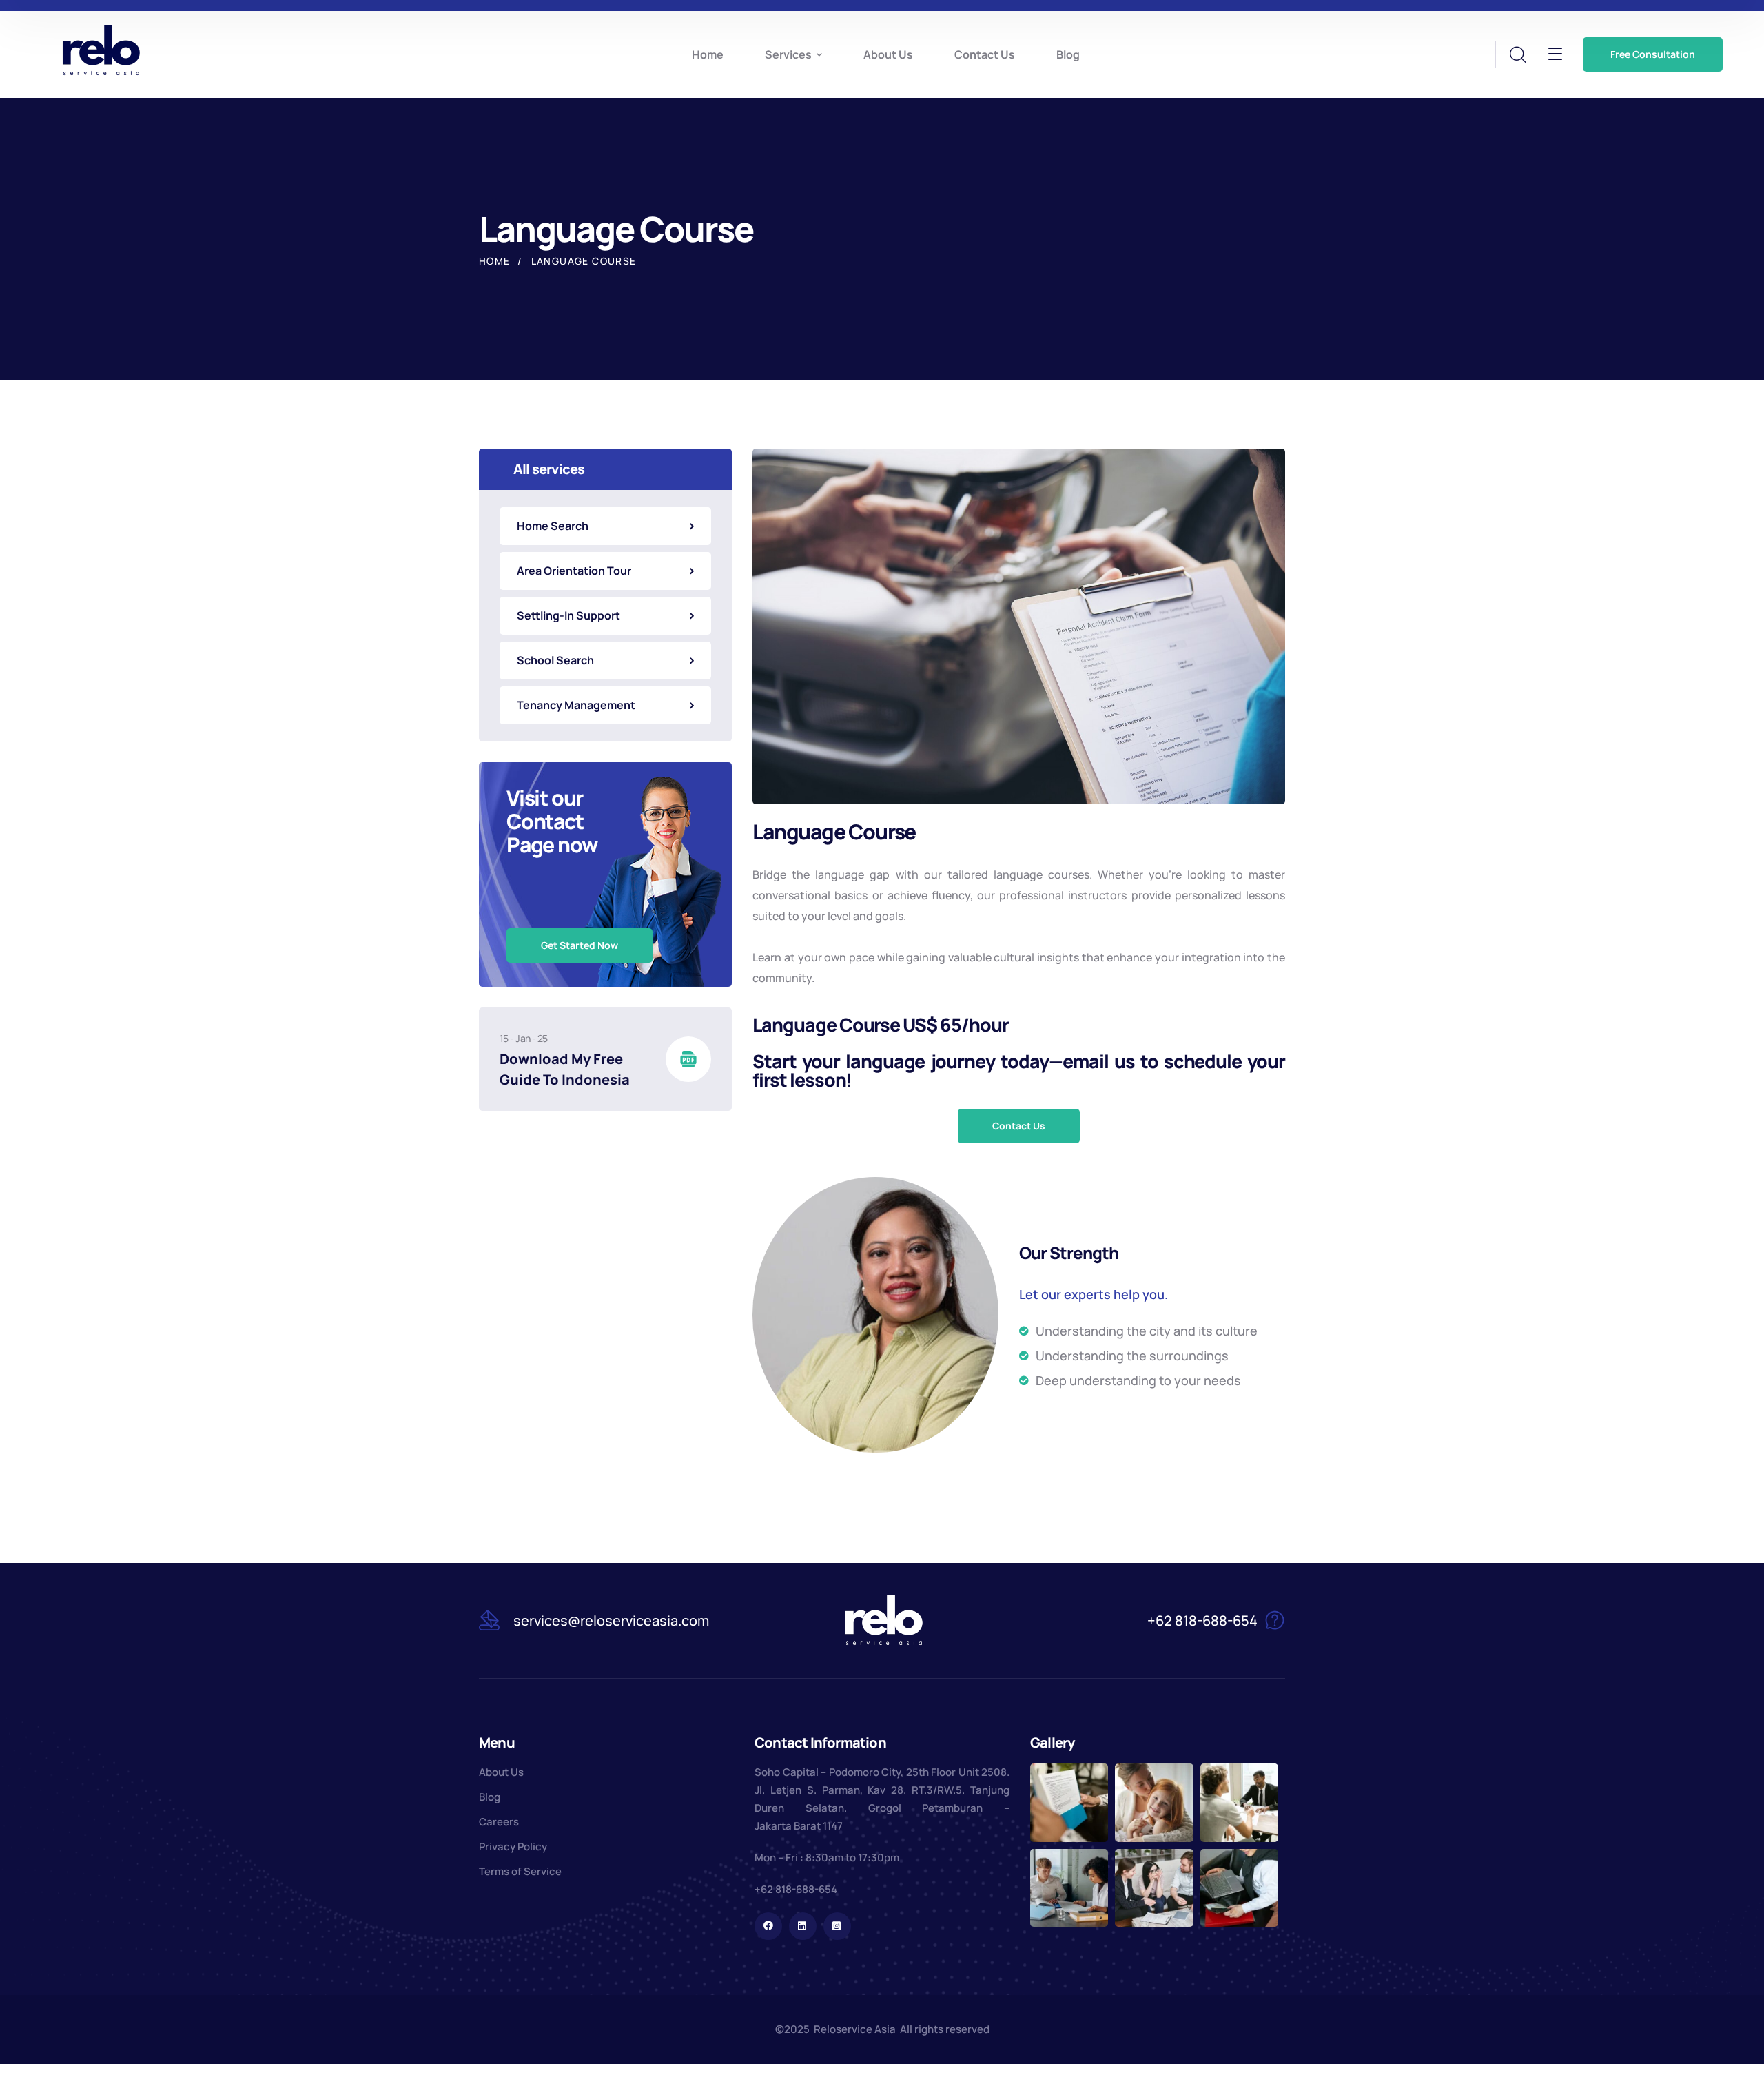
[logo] (101, 50)
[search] (1517, 55)
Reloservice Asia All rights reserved (902, 2029)
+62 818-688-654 (796, 1889)
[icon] (768, 1926)
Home (495, 261)
